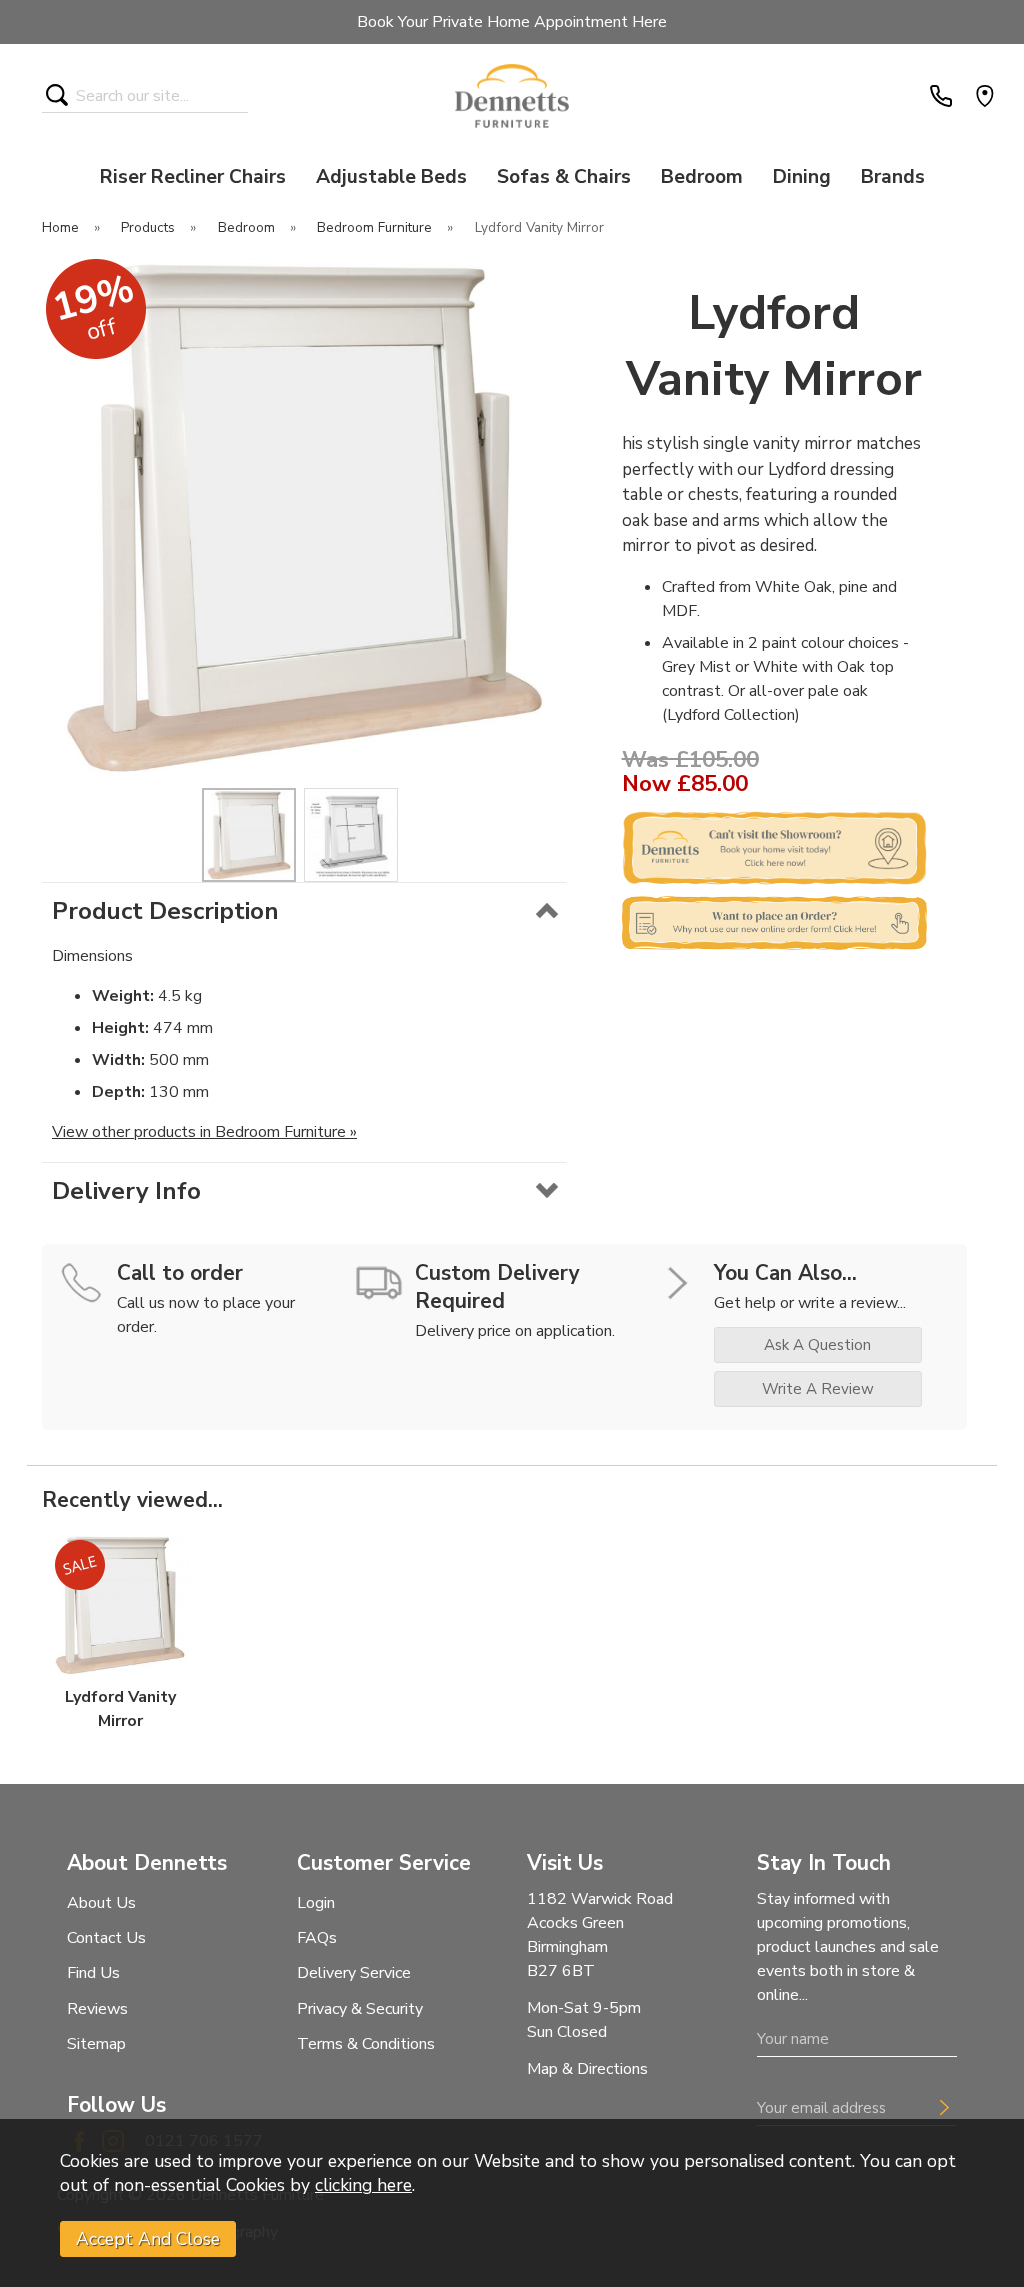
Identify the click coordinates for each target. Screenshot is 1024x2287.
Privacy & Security (360, 2009)
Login (316, 1903)
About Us (101, 1903)
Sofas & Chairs (564, 177)
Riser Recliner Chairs (193, 177)
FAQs (317, 1938)
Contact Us (106, 1938)
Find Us (93, 1973)
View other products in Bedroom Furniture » (204, 1132)
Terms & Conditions (366, 2044)
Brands (893, 177)
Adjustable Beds (391, 177)
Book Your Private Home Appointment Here (512, 22)
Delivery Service (354, 1973)
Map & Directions (587, 2069)
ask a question (817, 1345)
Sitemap (96, 2044)
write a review (818, 1389)
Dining (802, 177)
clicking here (363, 2185)
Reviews (97, 2009)
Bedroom (702, 177)
